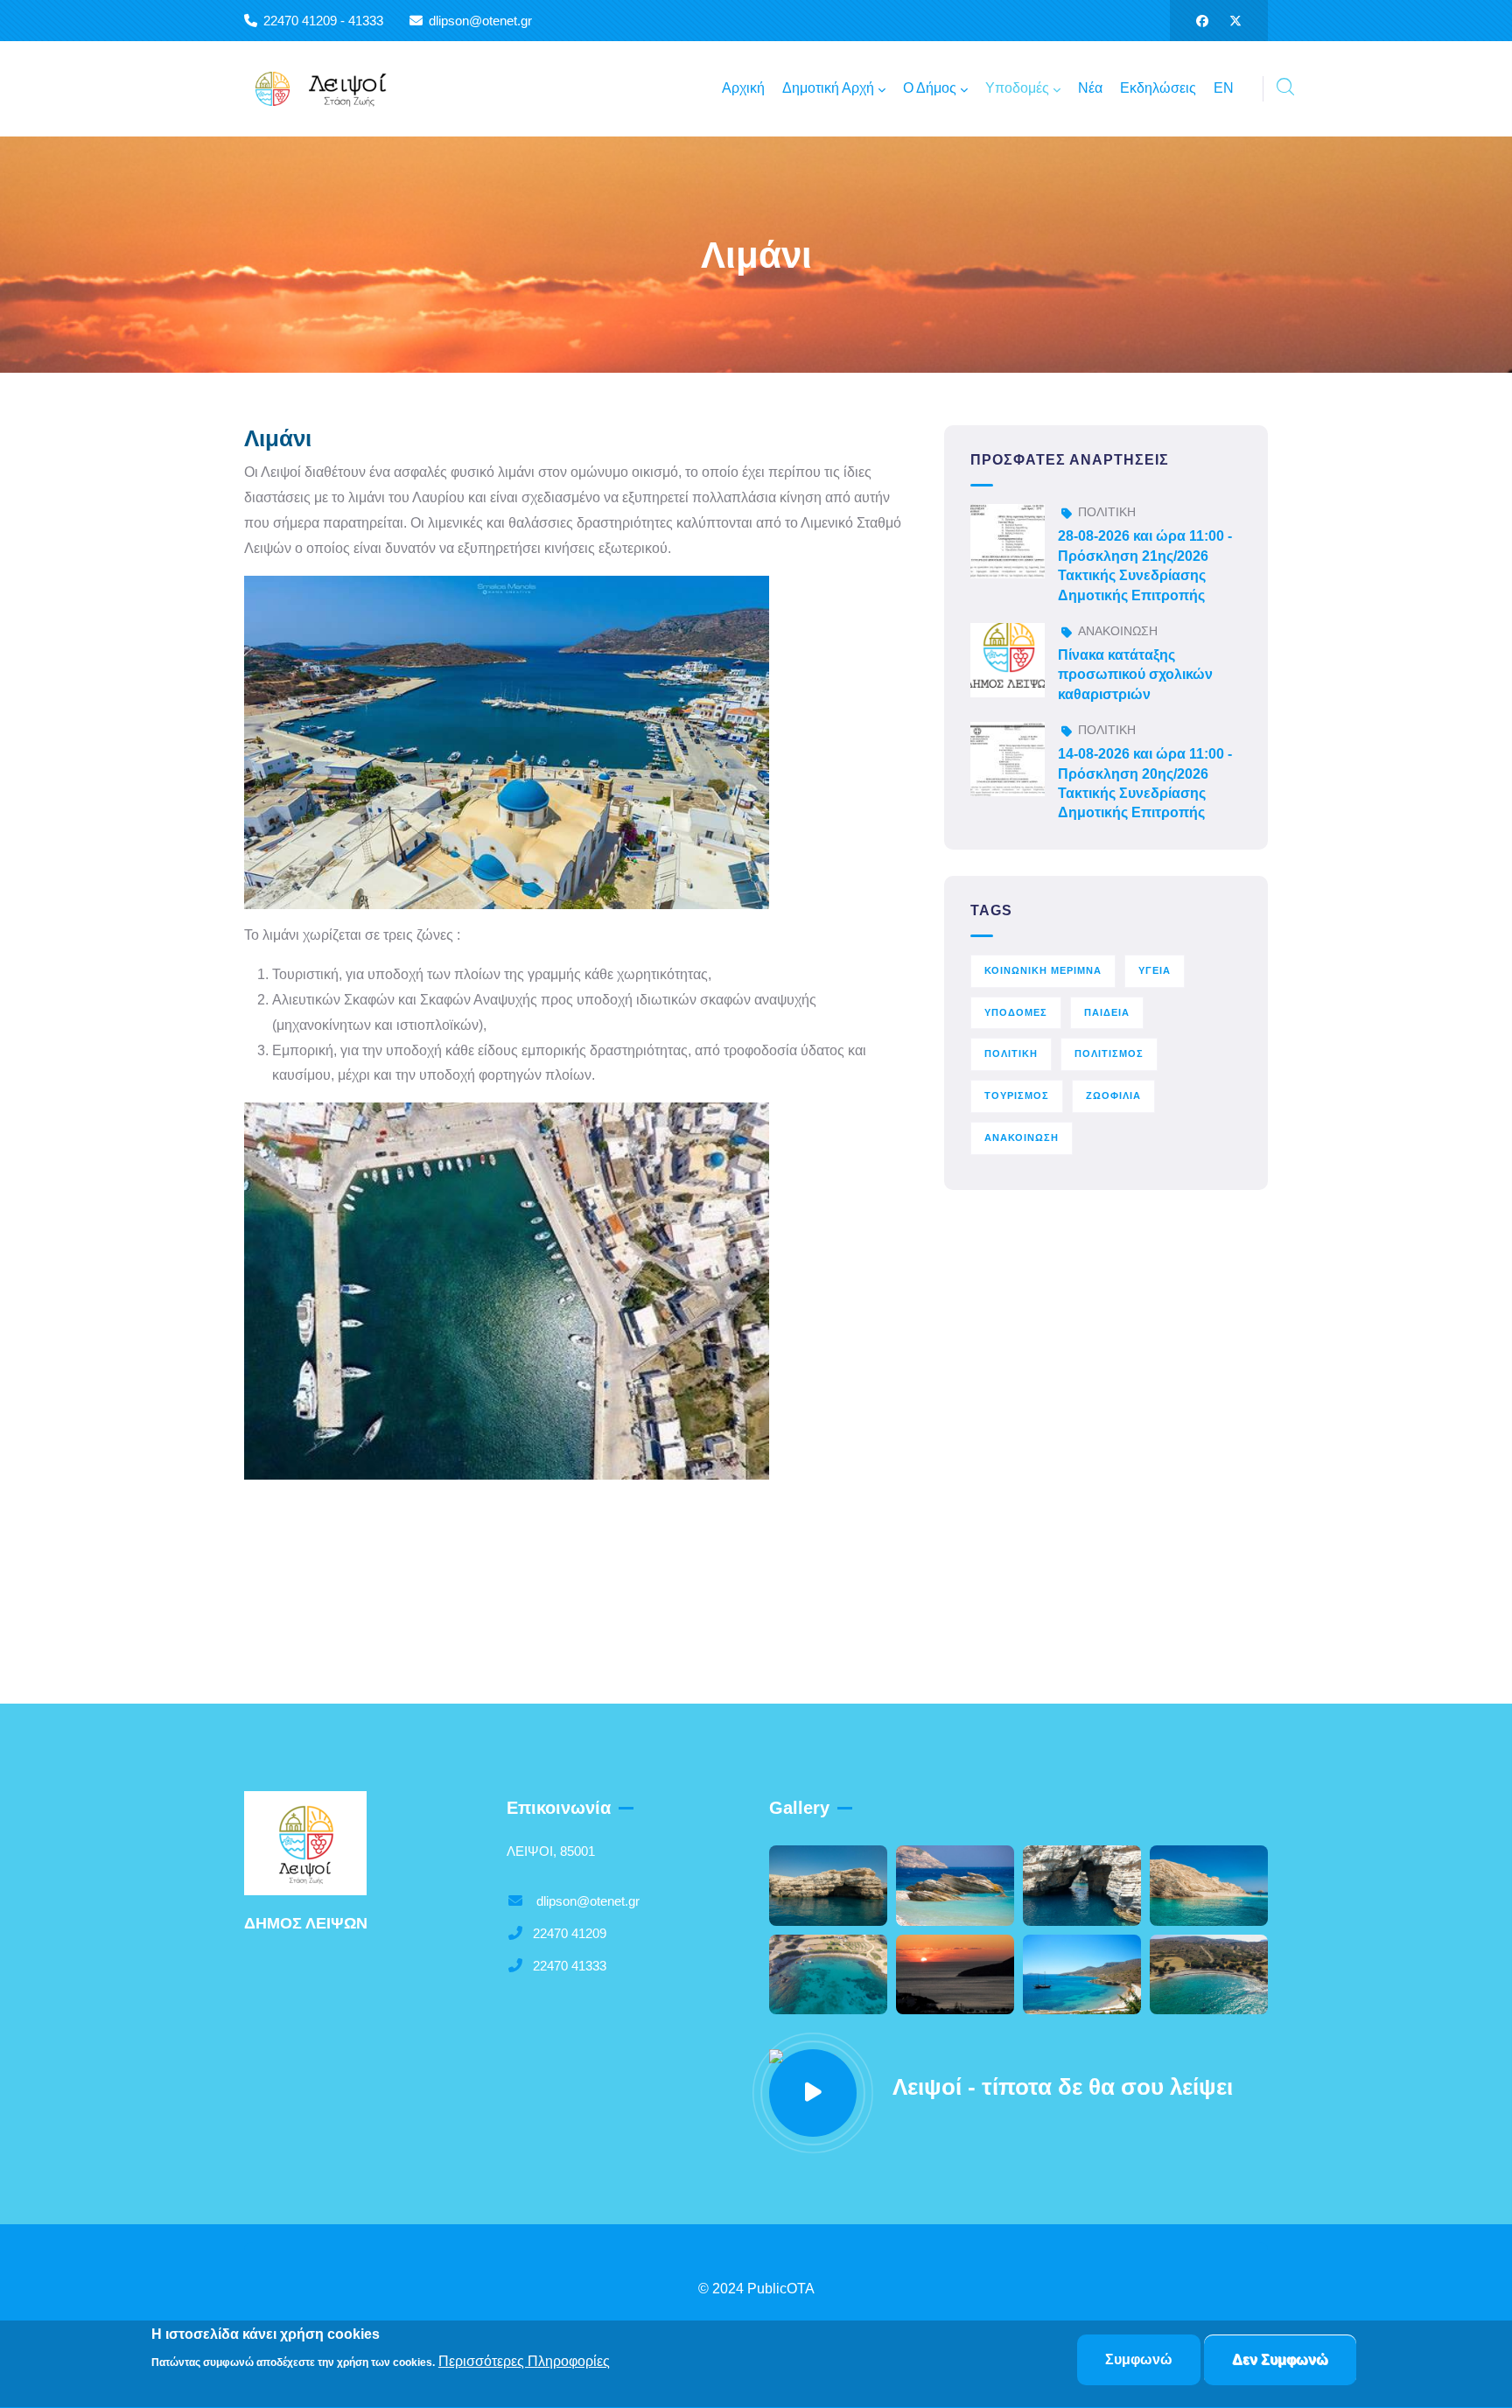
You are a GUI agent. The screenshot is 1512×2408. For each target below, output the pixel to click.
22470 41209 (570, 1933)
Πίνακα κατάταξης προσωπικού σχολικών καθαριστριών (1135, 675)
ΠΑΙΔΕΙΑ (1107, 1012)
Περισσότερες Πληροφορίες (524, 2361)
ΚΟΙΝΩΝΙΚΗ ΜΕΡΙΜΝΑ (1043, 970)
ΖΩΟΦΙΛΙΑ (1113, 1095)
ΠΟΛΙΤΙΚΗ (1107, 512)
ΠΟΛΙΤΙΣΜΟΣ (1109, 1053)
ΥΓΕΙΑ (1155, 970)
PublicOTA (781, 2289)
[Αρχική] (332, 89)
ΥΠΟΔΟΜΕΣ (1016, 1012)
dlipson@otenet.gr (586, 1901)
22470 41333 (570, 1966)
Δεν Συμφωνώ (1280, 2359)
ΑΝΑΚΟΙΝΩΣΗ (1118, 631)
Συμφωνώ (1139, 2359)
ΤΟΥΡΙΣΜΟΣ (1017, 1095)
